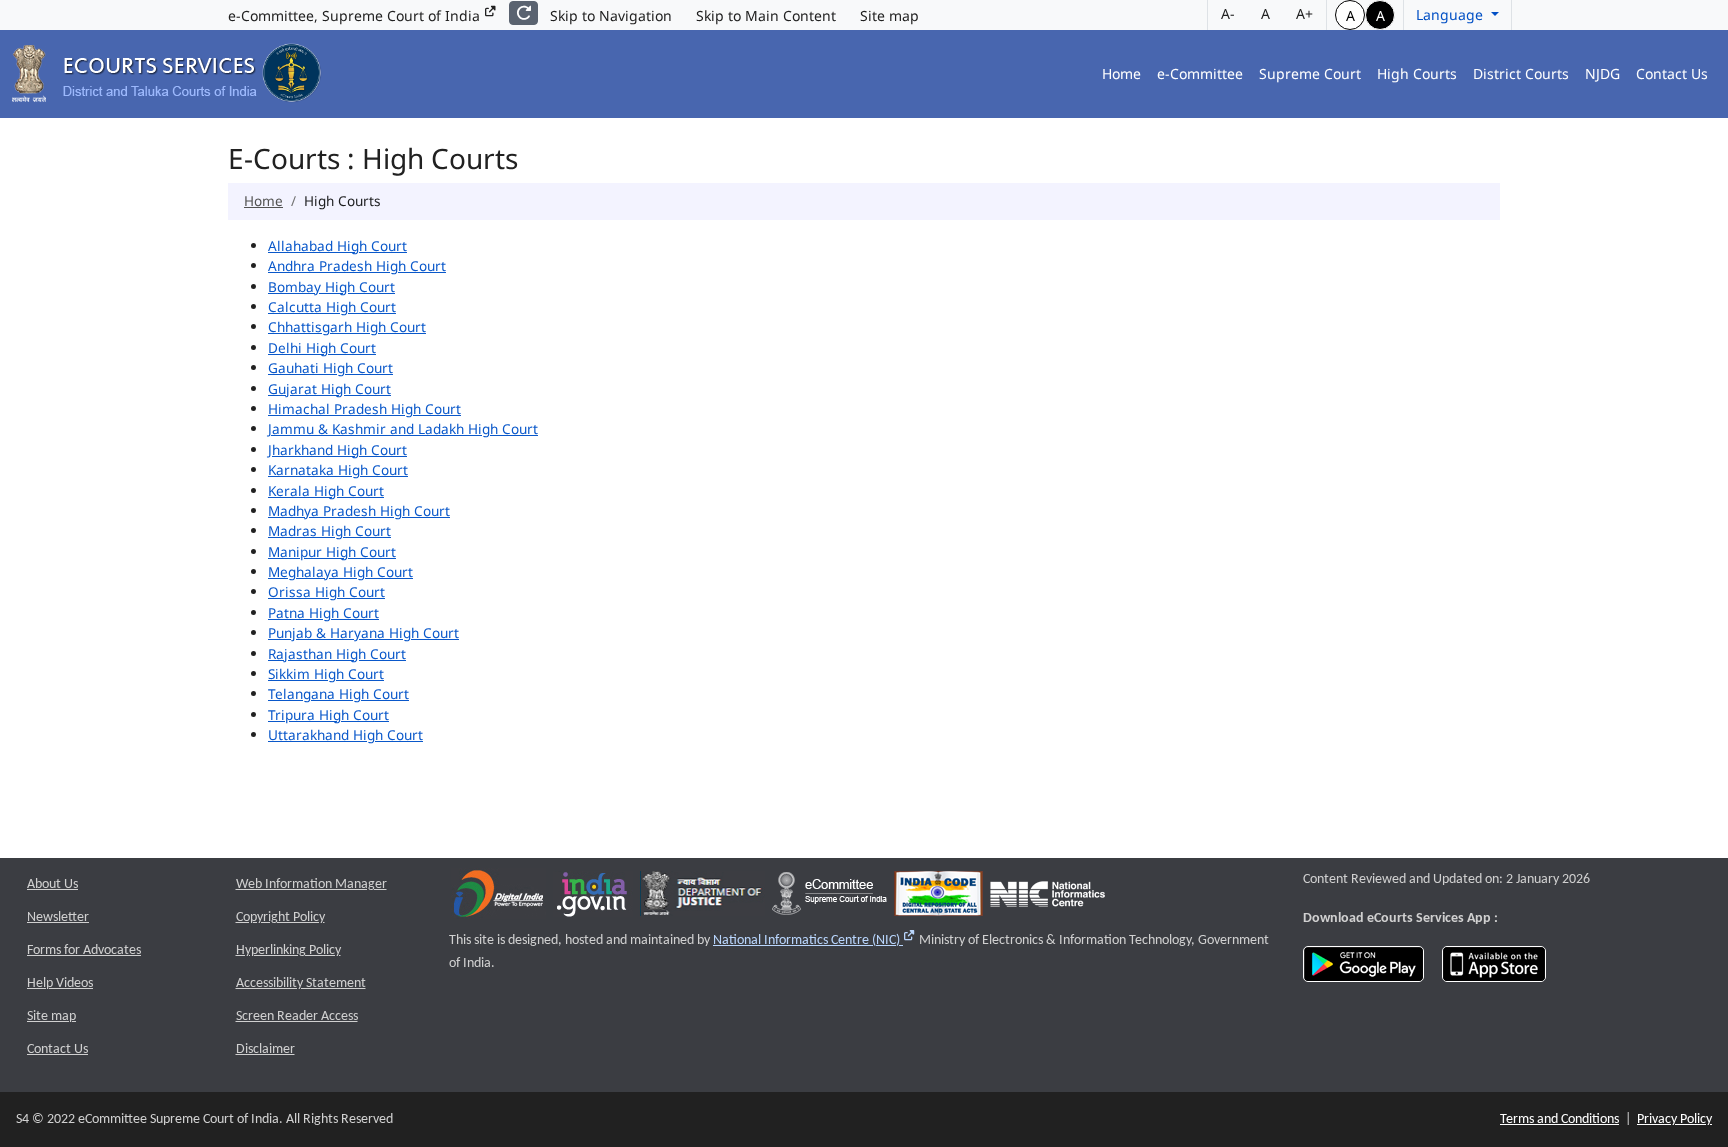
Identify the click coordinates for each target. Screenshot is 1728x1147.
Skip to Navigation (611, 15)
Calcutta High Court (332, 306)
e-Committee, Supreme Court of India (356, 15)
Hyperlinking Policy (288, 950)
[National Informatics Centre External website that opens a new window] (1047, 898)
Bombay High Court (331, 286)
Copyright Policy (280, 917)
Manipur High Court (332, 551)
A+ (1304, 13)
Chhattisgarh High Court (347, 326)
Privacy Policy (1674, 1119)
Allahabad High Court (337, 245)
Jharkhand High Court (337, 449)
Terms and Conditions (1559, 1119)
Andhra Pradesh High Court (357, 265)
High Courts (1417, 73)
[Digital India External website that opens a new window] (498, 898)
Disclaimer (265, 1049)
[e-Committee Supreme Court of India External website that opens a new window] (829, 898)
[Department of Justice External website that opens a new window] (702, 898)
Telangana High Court (338, 693)
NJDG (1602, 73)
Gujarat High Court (329, 388)
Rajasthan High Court (337, 653)
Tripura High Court (328, 714)
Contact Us (1672, 73)
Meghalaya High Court (340, 571)
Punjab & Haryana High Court (363, 632)
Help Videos (60, 983)
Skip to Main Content (766, 15)
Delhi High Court (322, 347)
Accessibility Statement (301, 983)
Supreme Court (1310, 73)
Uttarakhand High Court (345, 734)
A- (1228, 13)
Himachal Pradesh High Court (364, 408)
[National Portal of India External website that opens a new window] (593, 898)
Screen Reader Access (297, 1016)
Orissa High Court (326, 591)
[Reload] (523, 13)
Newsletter (58, 917)
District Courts (1521, 73)
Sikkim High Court (326, 673)
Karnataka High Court (338, 469)
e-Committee (1200, 73)
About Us (52, 884)
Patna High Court (323, 612)
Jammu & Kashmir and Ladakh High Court (403, 428)
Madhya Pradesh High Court (359, 510)
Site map (889, 15)
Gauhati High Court (330, 367)
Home (1121, 73)
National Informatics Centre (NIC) (814, 940)
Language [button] (1451, 14)
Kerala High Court (326, 490)
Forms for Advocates (84, 950)
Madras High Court (329, 530)
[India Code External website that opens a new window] (938, 898)
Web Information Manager (311, 884)
